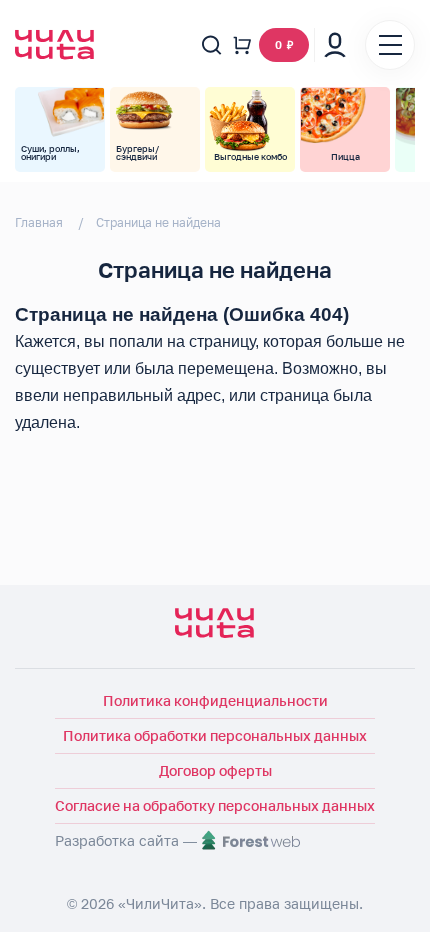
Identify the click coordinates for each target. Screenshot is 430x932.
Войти (335, 45)
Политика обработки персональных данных (215, 735)
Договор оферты (215, 770)
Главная (39, 222)
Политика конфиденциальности (215, 700)
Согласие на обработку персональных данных (215, 805)
